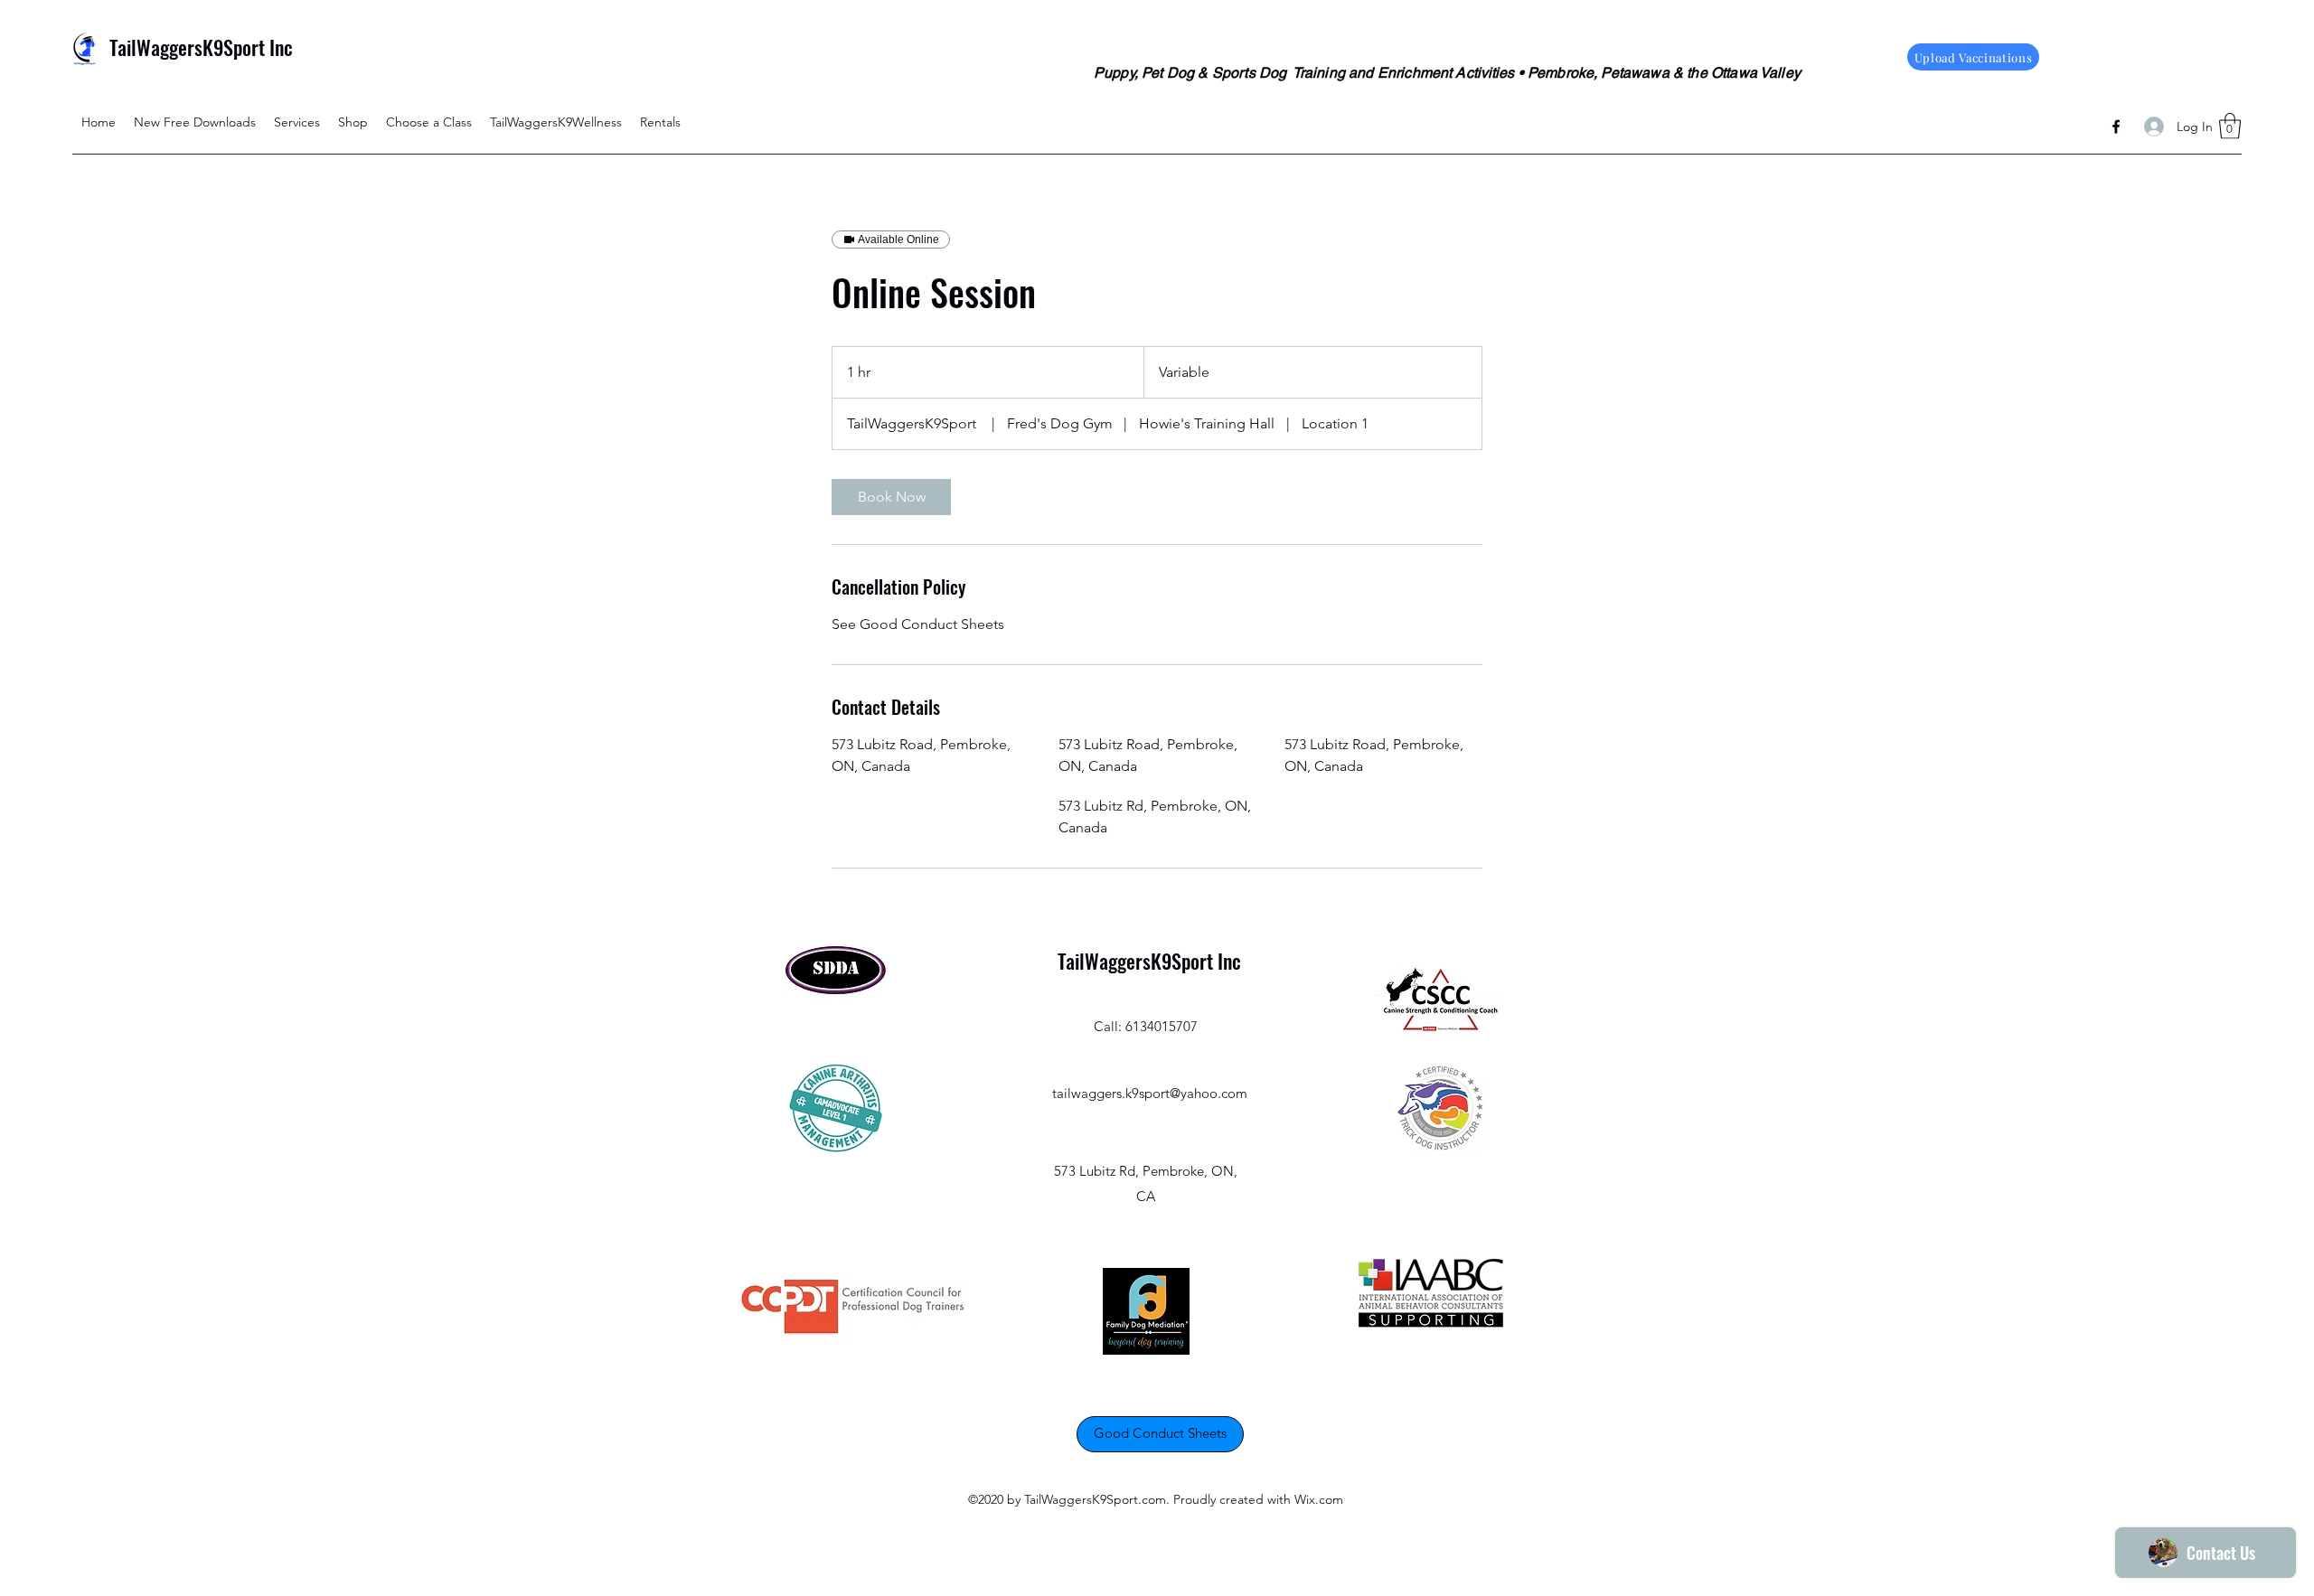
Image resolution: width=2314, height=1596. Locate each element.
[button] (2230, 126)
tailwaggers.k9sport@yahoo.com (1150, 1093)
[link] (891, 497)
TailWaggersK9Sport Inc (201, 47)
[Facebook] (2116, 127)
